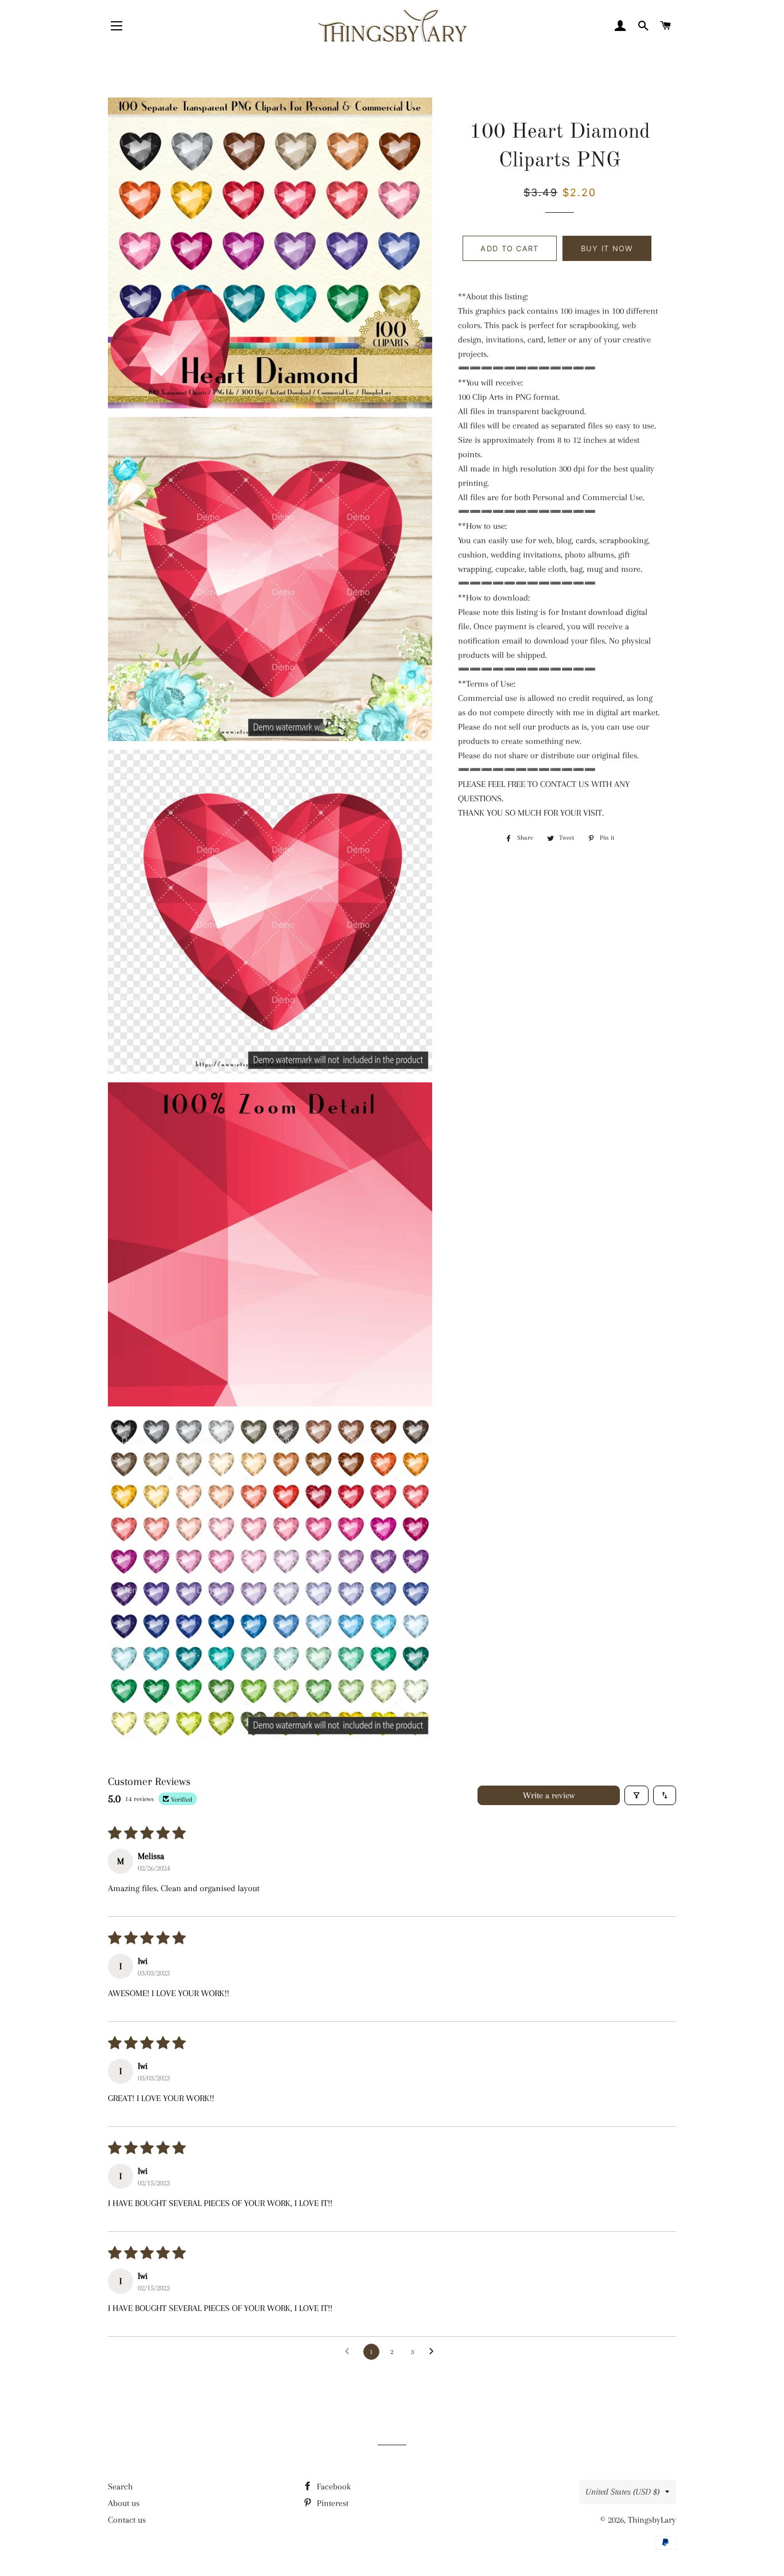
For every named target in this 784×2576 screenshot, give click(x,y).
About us (124, 2503)
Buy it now (607, 248)
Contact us (127, 2520)
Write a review (549, 1795)
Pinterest (331, 2503)
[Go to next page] (434, 2352)
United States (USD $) (622, 2492)
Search (120, 2487)
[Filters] (636, 1795)
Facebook (333, 2487)
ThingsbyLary (652, 2520)
